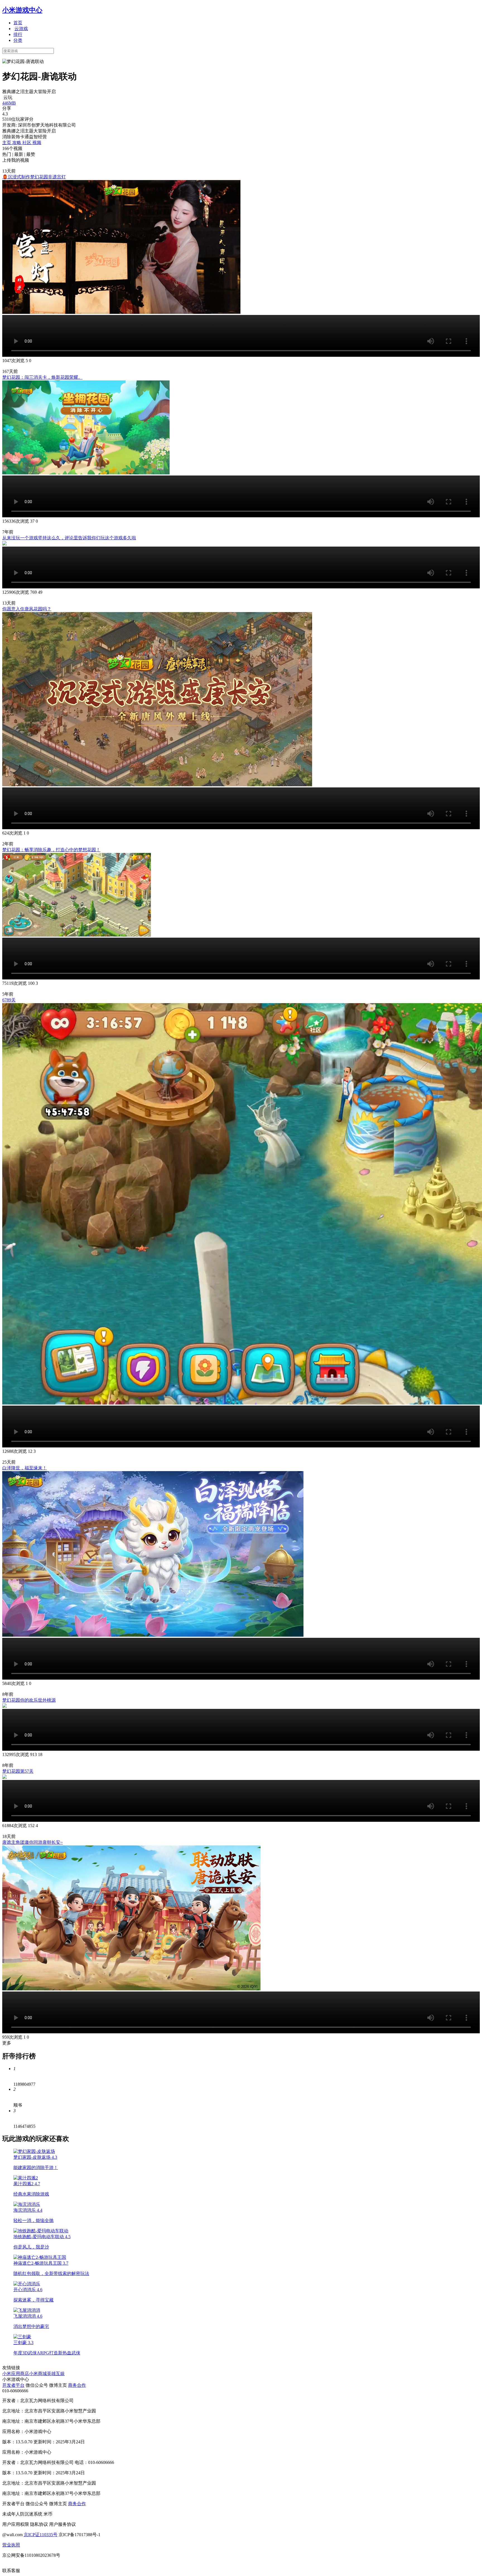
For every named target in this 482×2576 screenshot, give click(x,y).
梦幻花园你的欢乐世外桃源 (29, 1700)
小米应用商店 (16, 2374)
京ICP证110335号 (41, 2535)
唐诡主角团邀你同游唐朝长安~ (32, 1842)
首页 (18, 23)
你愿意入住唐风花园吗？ (27, 609)
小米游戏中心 (22, 10)
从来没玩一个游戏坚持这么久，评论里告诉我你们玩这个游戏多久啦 (69, 538)
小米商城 (38, 2374)
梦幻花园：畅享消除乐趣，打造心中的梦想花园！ (51, 850)
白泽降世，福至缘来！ (25, 1468)
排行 (18, 34)
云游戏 (21, 29)
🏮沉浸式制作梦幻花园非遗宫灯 (34, 177)
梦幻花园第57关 (18, 1771)
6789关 (9, 1000)
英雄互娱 (56, 2374)
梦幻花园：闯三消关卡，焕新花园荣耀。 (42, 377)
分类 (18, 40)
